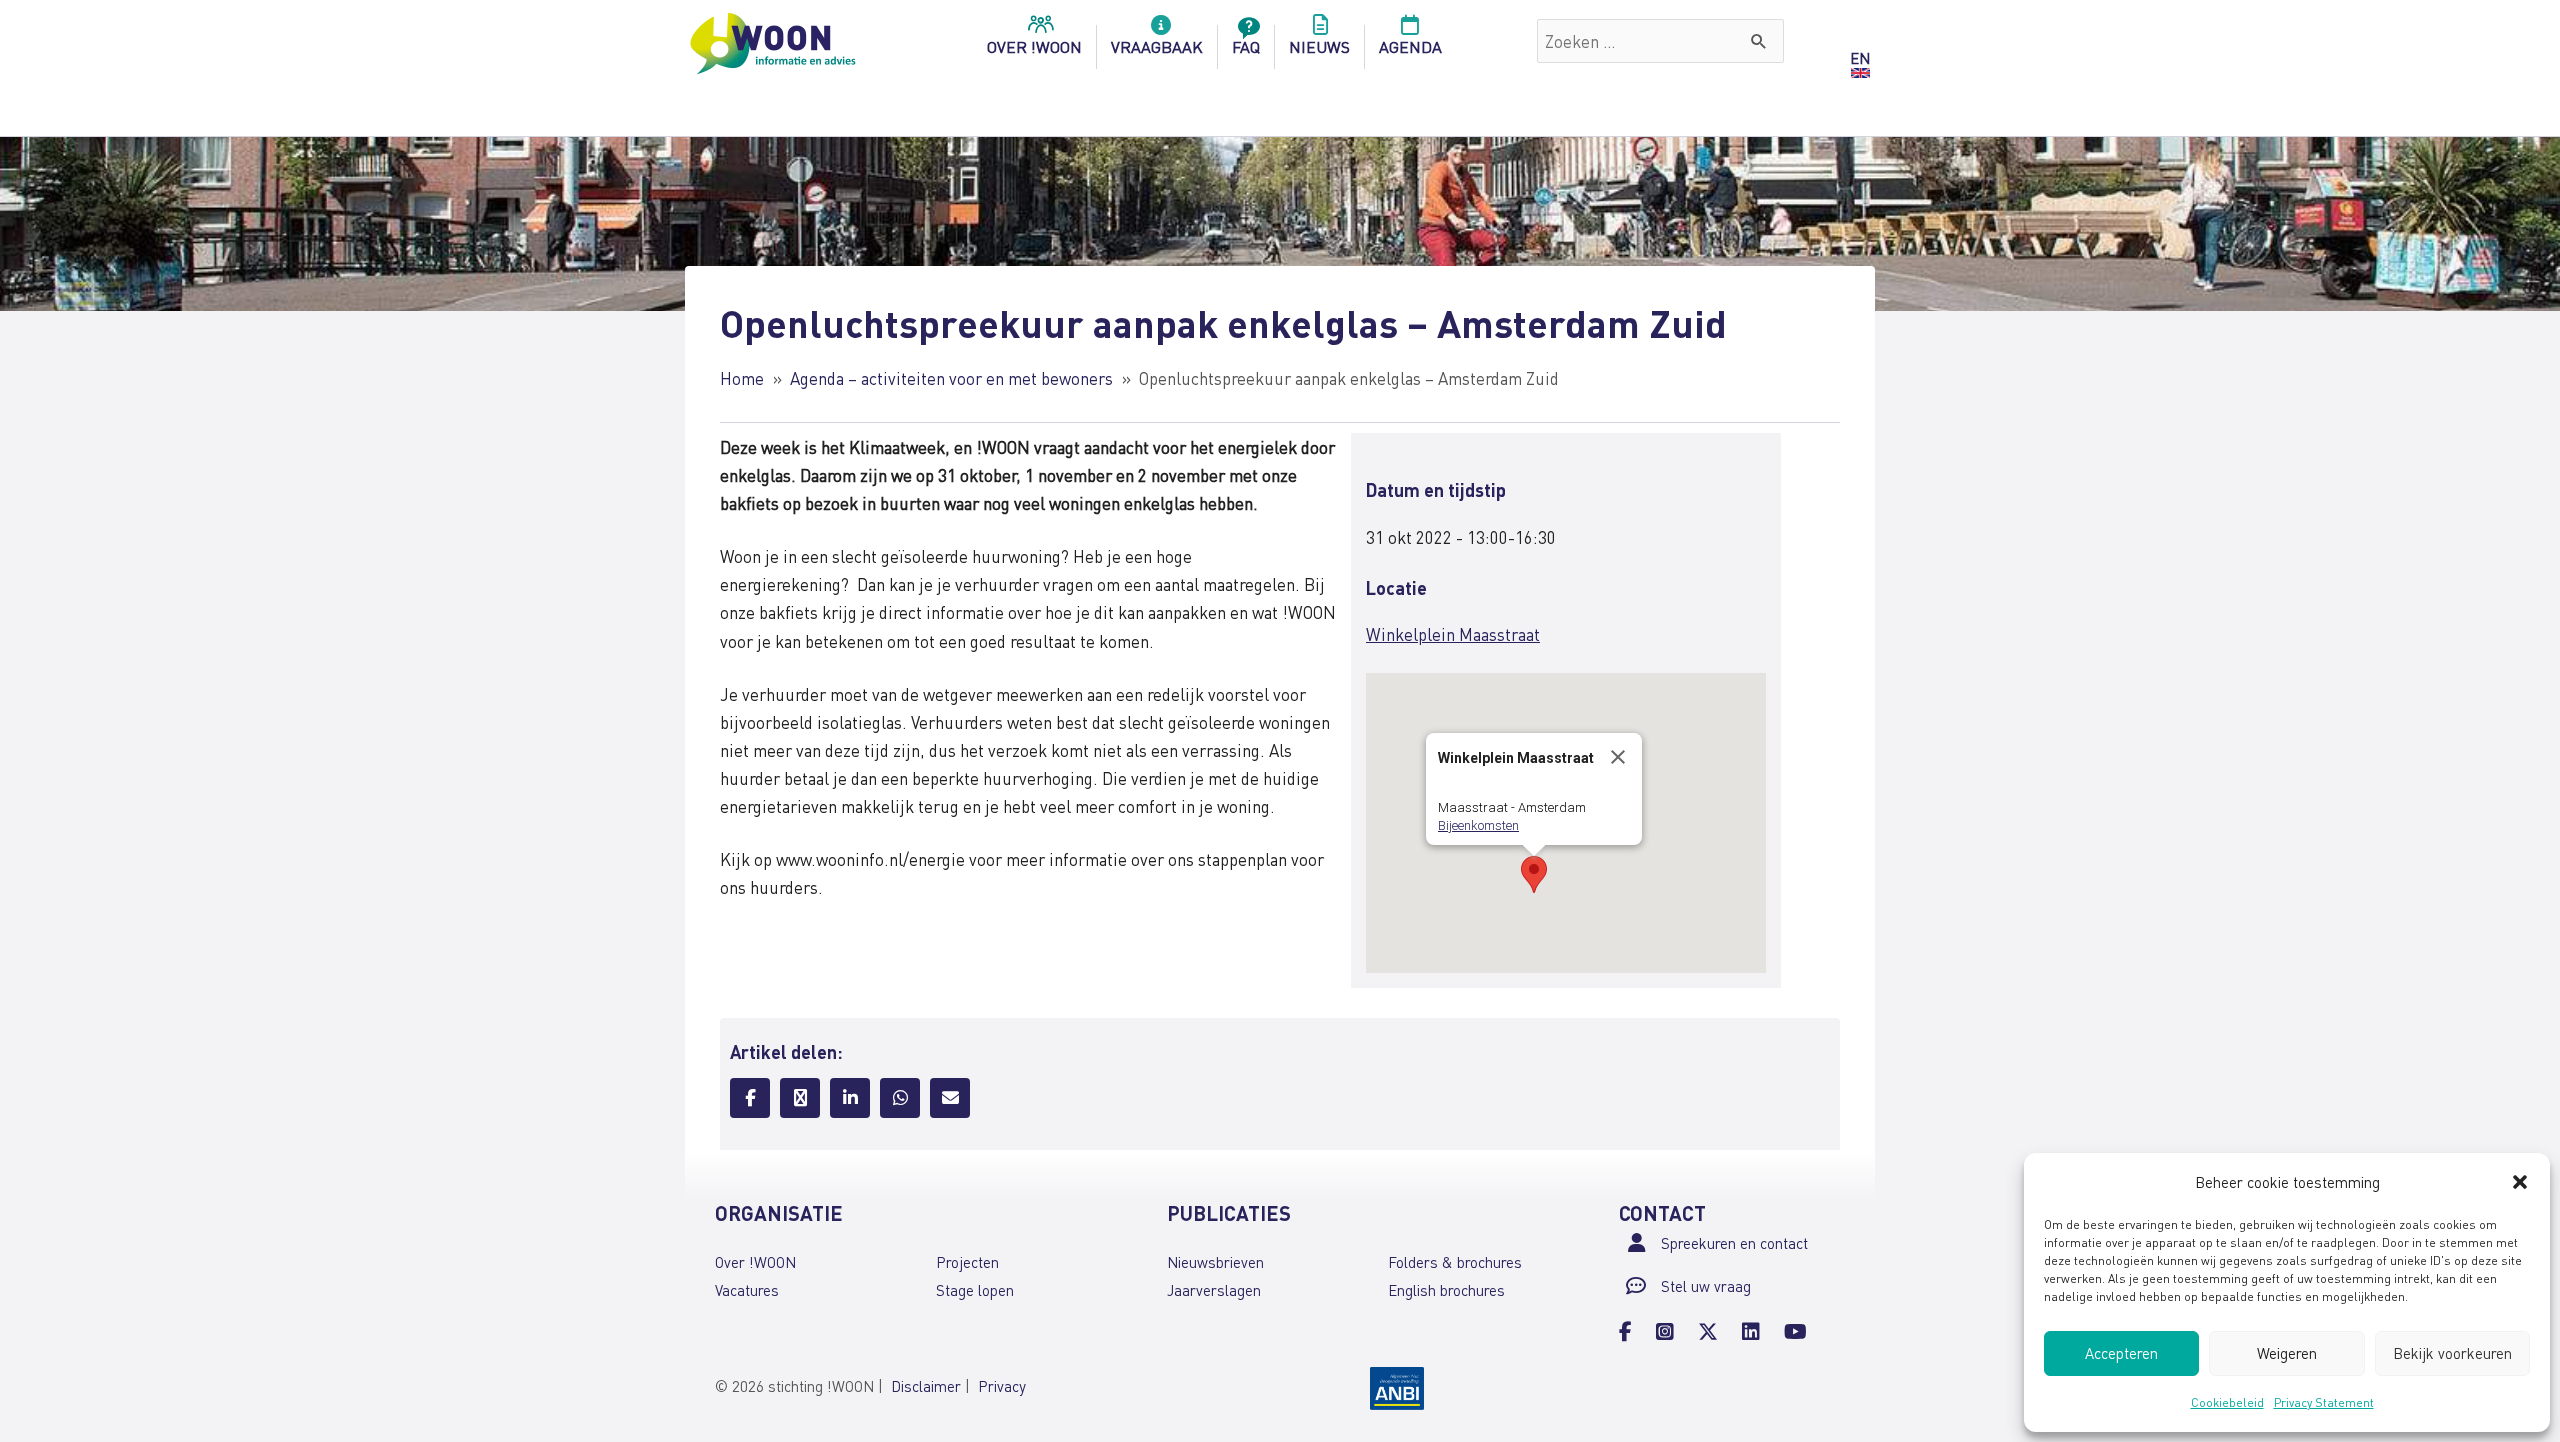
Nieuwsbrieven (1215, 1262)
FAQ (1246, 46)
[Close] (1618, 757)
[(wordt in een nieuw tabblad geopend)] (1397, 1386)
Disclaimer (926, 1386)
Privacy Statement (2324, 1402)
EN (1860, 58)
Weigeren (2287, 1353)
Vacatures (747, 1290)
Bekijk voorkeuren (2452, 1353)
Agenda (1410, 46)
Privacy (1002, 1386)
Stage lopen (975, 1290)
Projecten (967, 1262)
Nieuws (1319, 46)
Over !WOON (755, 1262)
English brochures (1446, 1290)
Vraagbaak (1157, 46)
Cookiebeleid (2227, 1402)
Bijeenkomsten (1478, 825)
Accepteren (2121, 1353)
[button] (2520, 1182)
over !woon (1034, 46)
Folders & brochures (1455, 1262)
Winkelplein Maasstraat (1453, 634)
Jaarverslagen (1214, 1290)
